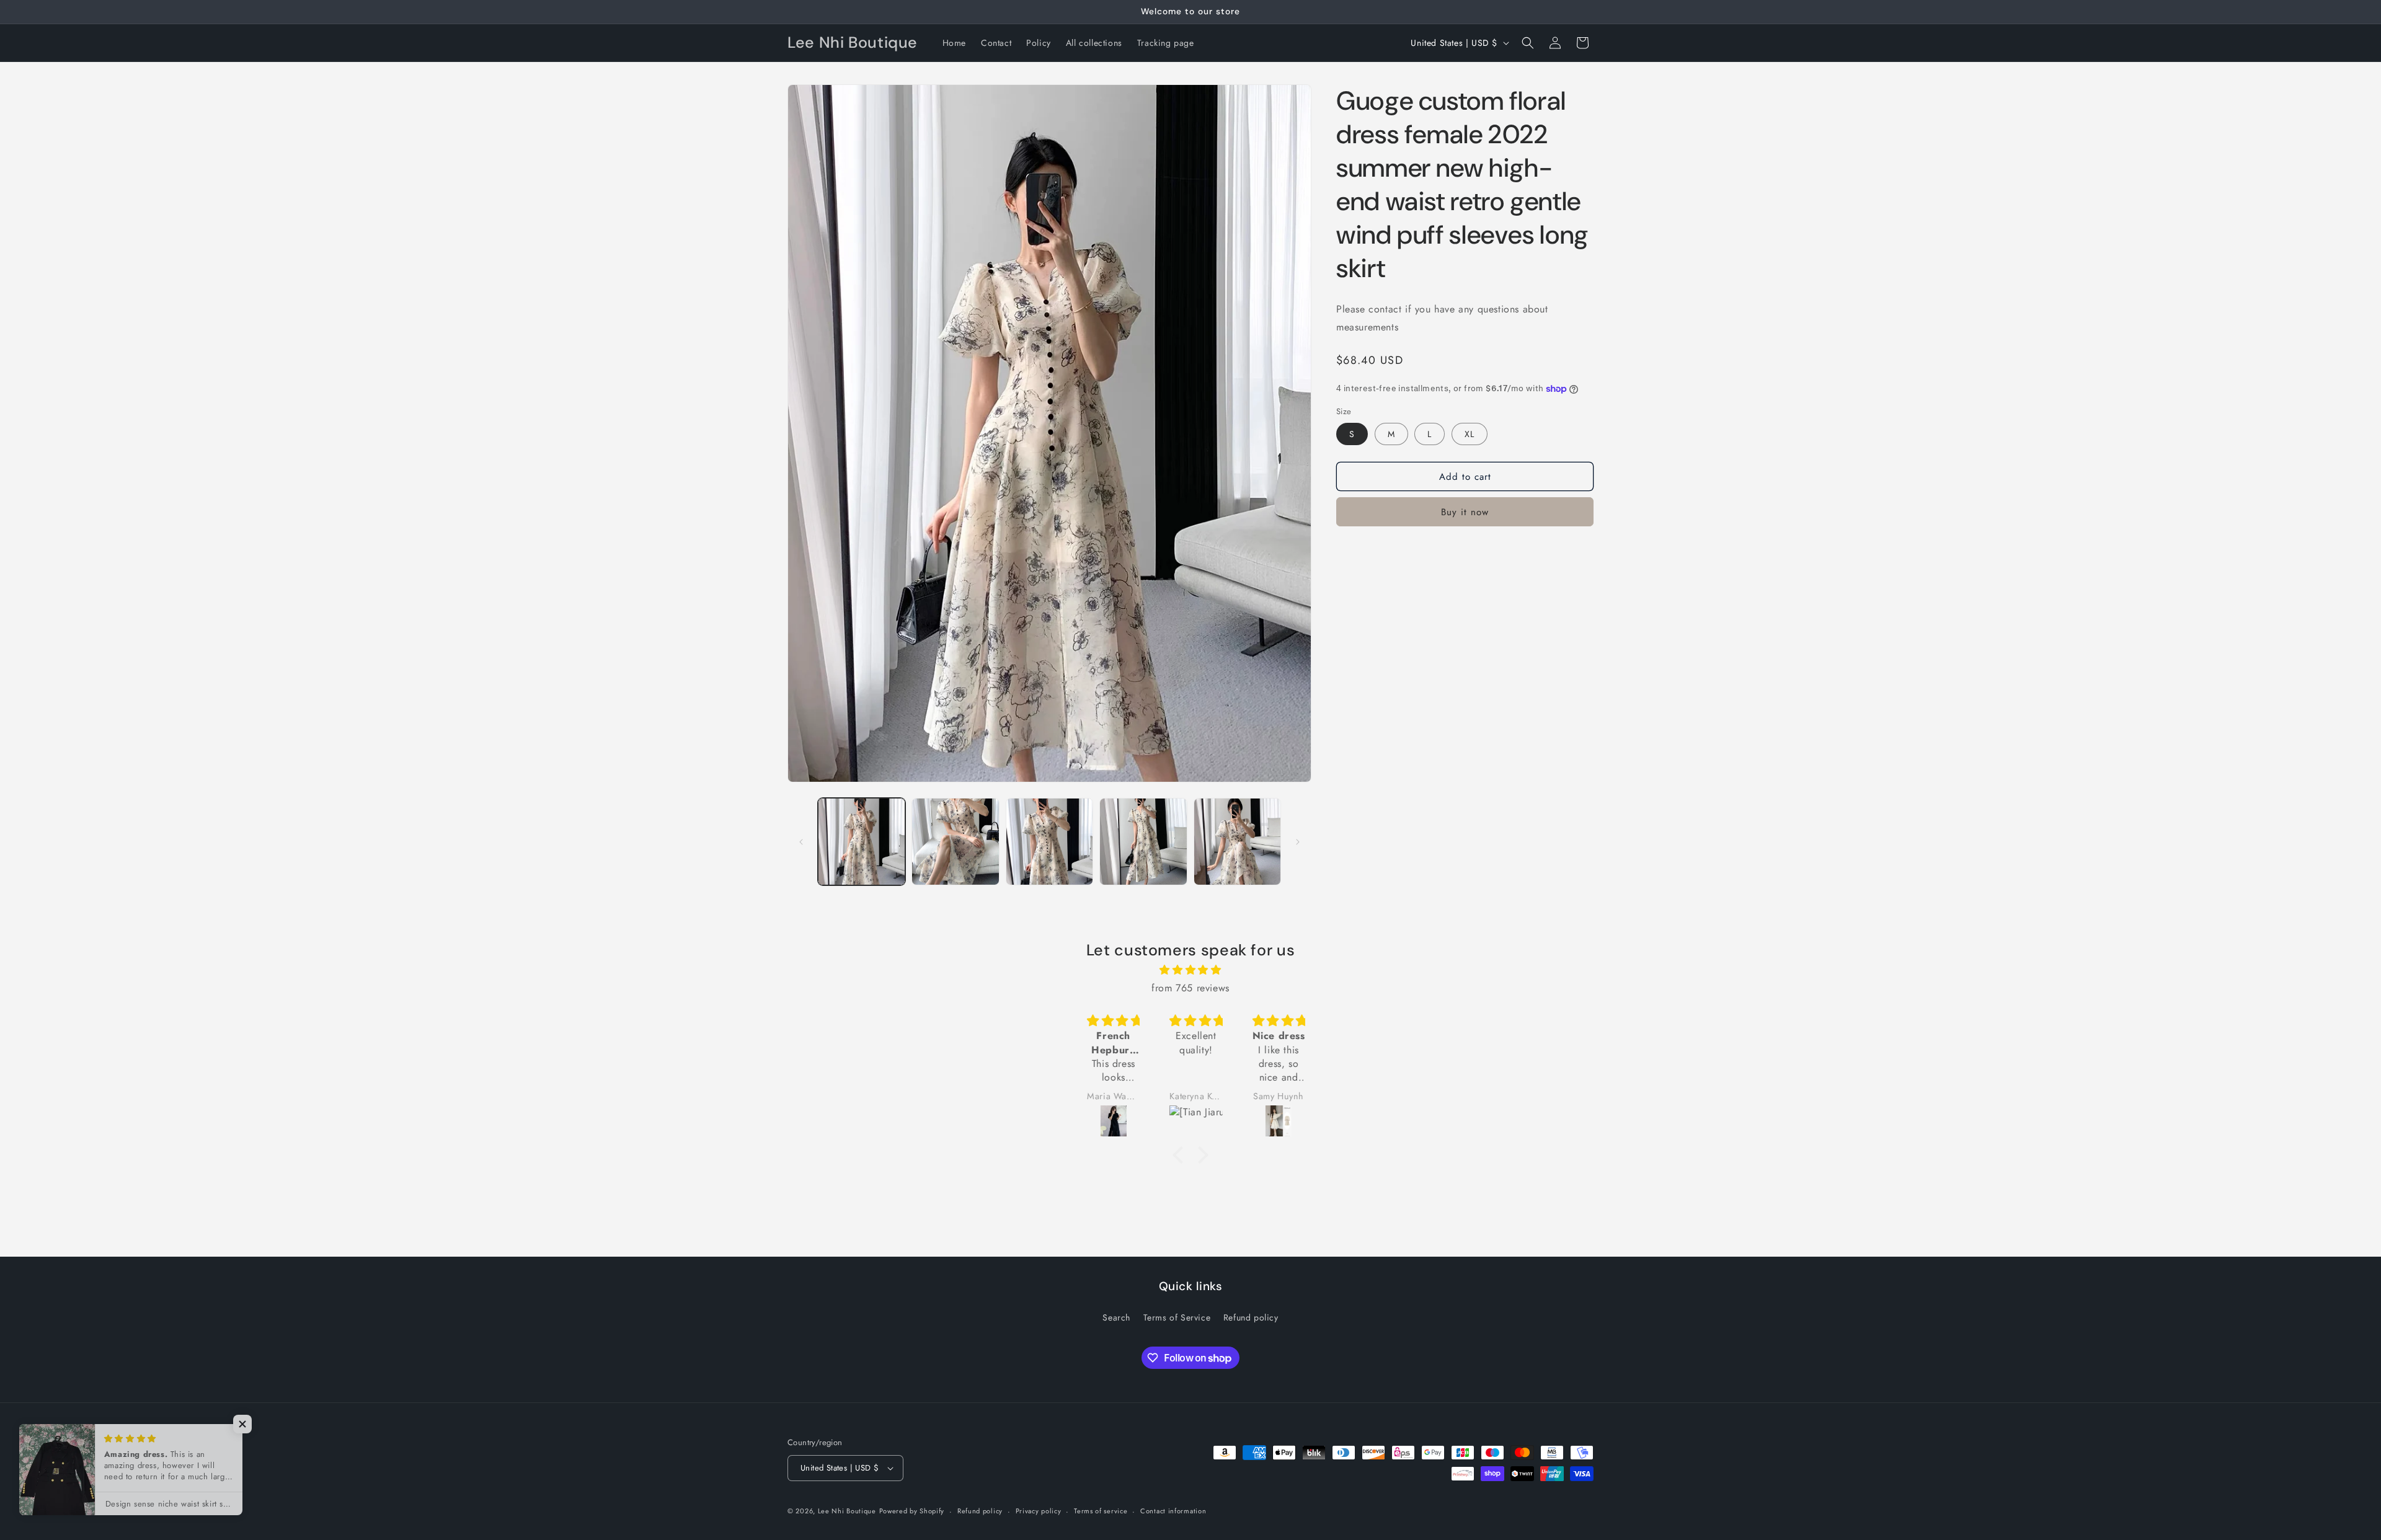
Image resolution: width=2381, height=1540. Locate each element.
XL (1470, 434)
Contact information (1173, 1511)
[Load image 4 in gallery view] (1143, 842)
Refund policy (1251, 1317)
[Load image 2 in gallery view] (955, 842)
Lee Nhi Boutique (847, 1511)
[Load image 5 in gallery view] (1237, 842)
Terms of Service (1177, 1317)
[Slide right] (1298, 842)
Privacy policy (1039, 1511)
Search (1116, 1317)
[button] (1528, 43)
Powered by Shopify (912, 1511)
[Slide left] (801, 842)
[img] (1190, 970)
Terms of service (1101, 1511)
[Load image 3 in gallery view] (1049, 842)
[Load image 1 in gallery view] (862, 842)
